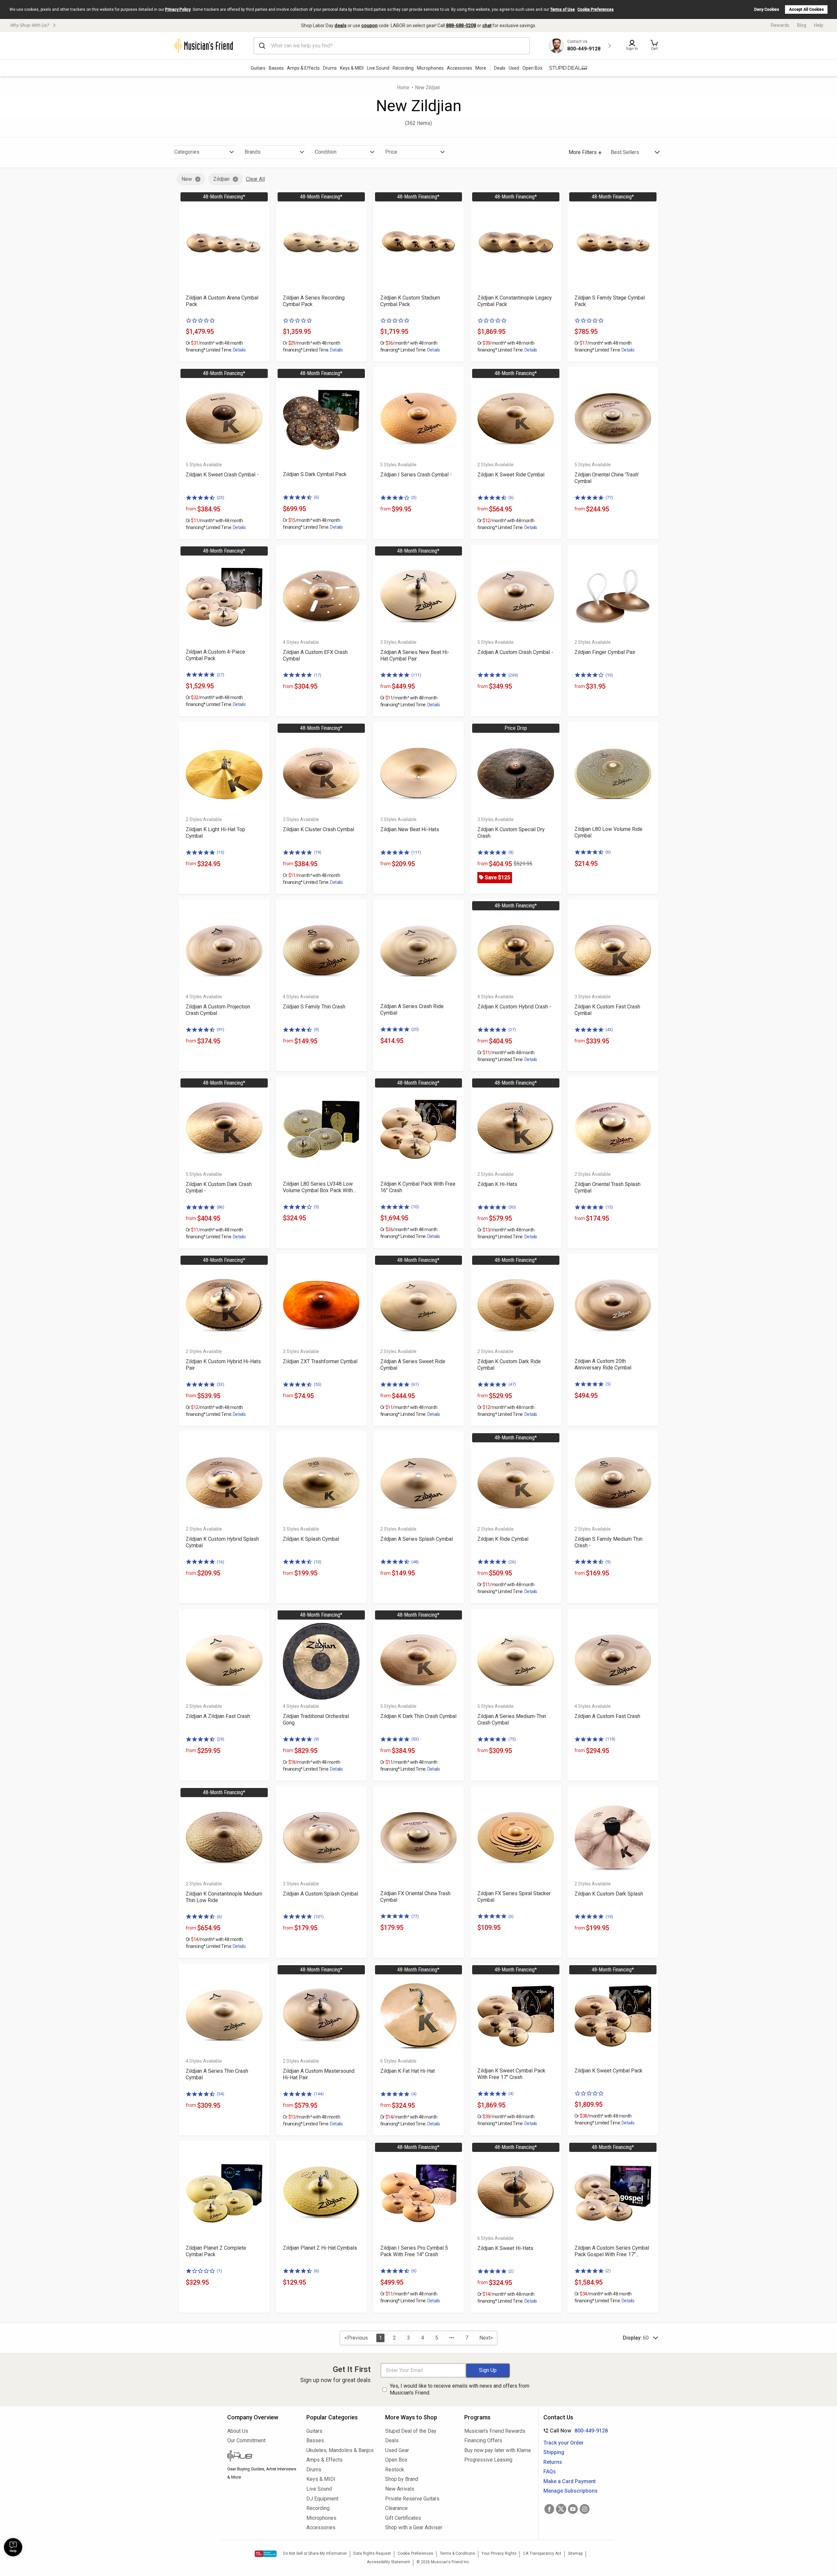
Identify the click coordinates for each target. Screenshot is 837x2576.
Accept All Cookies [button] (806, 9)
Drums (330, 68)
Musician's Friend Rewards (495, 2431)
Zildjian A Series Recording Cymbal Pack (314, 301)
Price (391, 152)
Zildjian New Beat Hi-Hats (410, 829)
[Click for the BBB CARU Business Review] (266, 2554)
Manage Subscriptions (571, 2491)
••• (452, 2338)
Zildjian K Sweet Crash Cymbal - (222, 475)
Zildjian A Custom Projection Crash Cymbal (218, 1010)
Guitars (258, 68)
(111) (416, 675)
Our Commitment (246, 2440)
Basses (276, 68)
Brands (253, 152)
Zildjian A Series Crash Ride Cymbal (412, 1010)
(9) (316, 1030)
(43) (609, 1030)
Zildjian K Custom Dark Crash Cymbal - (219, 1187)
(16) (221, 1562)
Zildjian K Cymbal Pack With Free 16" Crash (418, 1187)
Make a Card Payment (570, 2481)
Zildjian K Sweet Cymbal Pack (608, 2071)
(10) (609, 675)
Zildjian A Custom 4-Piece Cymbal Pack (215, 655)
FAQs (550, 2472)
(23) (221, 498)
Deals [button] (500, 68)
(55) (318, 1384)
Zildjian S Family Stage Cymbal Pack (610, 301)
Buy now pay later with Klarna (497, 2450)
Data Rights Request (372, 2553)
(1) (219, 2271)
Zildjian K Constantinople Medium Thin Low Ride (224, 1897)
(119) (610, 1739)
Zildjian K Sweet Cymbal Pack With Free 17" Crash (511, 2074)
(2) (511, 2271)
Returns (553, 2462)
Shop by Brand (402, 2479)
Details (239, 350)
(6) (316, 497)
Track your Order (564, 2443)
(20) (415, 1029)
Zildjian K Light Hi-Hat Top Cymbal (215, 833)
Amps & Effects (303, 68)
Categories (187, 152)
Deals (392, 2440)
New (187, 179)
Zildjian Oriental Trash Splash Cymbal (607, 1187)
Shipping (554, 2452)
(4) (414, 2094)
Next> (486, 2338)
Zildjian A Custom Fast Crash (607, 1716)
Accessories (460, 68)
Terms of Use (563, 9)
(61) (415, 1384)
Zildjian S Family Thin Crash (314, 1007)
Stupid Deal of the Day (411, 2431)
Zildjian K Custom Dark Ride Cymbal (509, 1365)
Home (403, 87)
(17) (318, 675)
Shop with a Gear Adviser (414, 2527)
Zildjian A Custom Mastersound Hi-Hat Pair (319, 2074)
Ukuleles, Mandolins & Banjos (340, 2450)
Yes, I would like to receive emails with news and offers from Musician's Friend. (460, 2389)
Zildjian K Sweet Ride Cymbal (511, 475)
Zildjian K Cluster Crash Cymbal (318, 829)
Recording (403, 68)
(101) (319, 1917)
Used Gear (397, 2450)
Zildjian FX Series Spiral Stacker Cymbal (514, 1897)
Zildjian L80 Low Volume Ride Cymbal (608, 832)
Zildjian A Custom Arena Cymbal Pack (222, 301)
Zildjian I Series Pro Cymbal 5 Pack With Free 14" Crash (414, 2251)
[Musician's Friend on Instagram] (585, 2509)
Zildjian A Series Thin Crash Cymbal (217, 2074)
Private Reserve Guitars (412, 2499)
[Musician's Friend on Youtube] (573, 2509)
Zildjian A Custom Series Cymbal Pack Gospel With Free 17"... (612, 2251)
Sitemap (575, 2553)
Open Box (396, 2460)
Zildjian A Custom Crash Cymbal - (515, 652)
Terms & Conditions (457, 2553)
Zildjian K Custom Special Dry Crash (511, 833)
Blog (802, 25)
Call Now (574, 2431)
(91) (221, 1030)
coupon (369, 26)
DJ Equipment (322, 2499)
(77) (609, 498)
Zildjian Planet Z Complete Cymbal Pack (216, 2251)
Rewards (780, 25)
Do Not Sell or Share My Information (315, 2553)
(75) (512, 1739)
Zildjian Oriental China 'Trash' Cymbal (607, 478)
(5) (316, 1207)
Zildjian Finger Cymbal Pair (605, 652)
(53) (415, 1739)
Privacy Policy (178, 9)
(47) (512, 1384)
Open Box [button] (532, 68)
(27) (221, 675)
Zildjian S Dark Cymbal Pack (315, 474)
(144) (319, 2094)
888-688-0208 (461, 26)
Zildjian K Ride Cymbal (503, 1539)
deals (341, 26)
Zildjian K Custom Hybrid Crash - (514, 1007)
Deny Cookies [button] (767, 9)
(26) (512, 1562)
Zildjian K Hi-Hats (497, 1184)
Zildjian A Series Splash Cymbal (417, 1539)
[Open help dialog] (13, 2547)
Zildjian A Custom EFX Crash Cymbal (315, 655)
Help (819, 25)
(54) (221, 2094)
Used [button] (514, 68)
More (481, 68)
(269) (513, 675)
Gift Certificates (403, 2518)
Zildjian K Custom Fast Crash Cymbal (607, 1010)
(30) (512, 1207)
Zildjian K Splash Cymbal (311, 1539)
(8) (511, 852)
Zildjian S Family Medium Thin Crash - (608, 1542)
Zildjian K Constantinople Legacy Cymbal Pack (515, 301)
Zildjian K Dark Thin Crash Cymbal (418, 1716)
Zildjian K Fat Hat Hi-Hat (408, 2071)
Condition (326, 152)
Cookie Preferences (596, 9)
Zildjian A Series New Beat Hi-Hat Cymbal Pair (415, 655)
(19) (318, 852)
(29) (221, 1739)
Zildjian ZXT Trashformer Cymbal (320, 1361)
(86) (221, 1207)
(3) (414, 498)
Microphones (430, 68)
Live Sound (378, 68)
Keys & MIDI (352, 68)
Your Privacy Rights (499, 2553)
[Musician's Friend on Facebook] (549, 2509)
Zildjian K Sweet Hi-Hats (505, 2248)
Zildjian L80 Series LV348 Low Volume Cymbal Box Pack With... (319, 1187)
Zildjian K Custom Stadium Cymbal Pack (410, 301)
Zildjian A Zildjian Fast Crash (218, 1716)
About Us (238, 2431)
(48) (415, 1562)
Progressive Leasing (488, 2460)
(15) (221, 852)
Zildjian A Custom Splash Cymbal (320, 1894)
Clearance (396, 2508)
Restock (395, 2470)
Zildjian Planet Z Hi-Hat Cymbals (320, 2248)
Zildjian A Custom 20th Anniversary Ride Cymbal (603, 1364)
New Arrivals (400, 2489)
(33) (221, 1384)
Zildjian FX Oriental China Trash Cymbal (415, 1897)
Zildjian (221, 179)
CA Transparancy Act (542, 2553)
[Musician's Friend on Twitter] (561, 2509)
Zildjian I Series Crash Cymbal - (416, 475)
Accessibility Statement (388, 2562)
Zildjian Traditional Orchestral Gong (316, 1719)
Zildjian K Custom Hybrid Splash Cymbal (222, 1542)
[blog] (262, 2457)
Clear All (255, 179)
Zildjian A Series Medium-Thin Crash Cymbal (512, 1719)
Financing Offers (483, 2440)
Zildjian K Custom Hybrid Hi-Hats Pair (223, 1365)
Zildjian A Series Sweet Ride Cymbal (413, 1365)
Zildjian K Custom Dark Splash (609, 1894)
